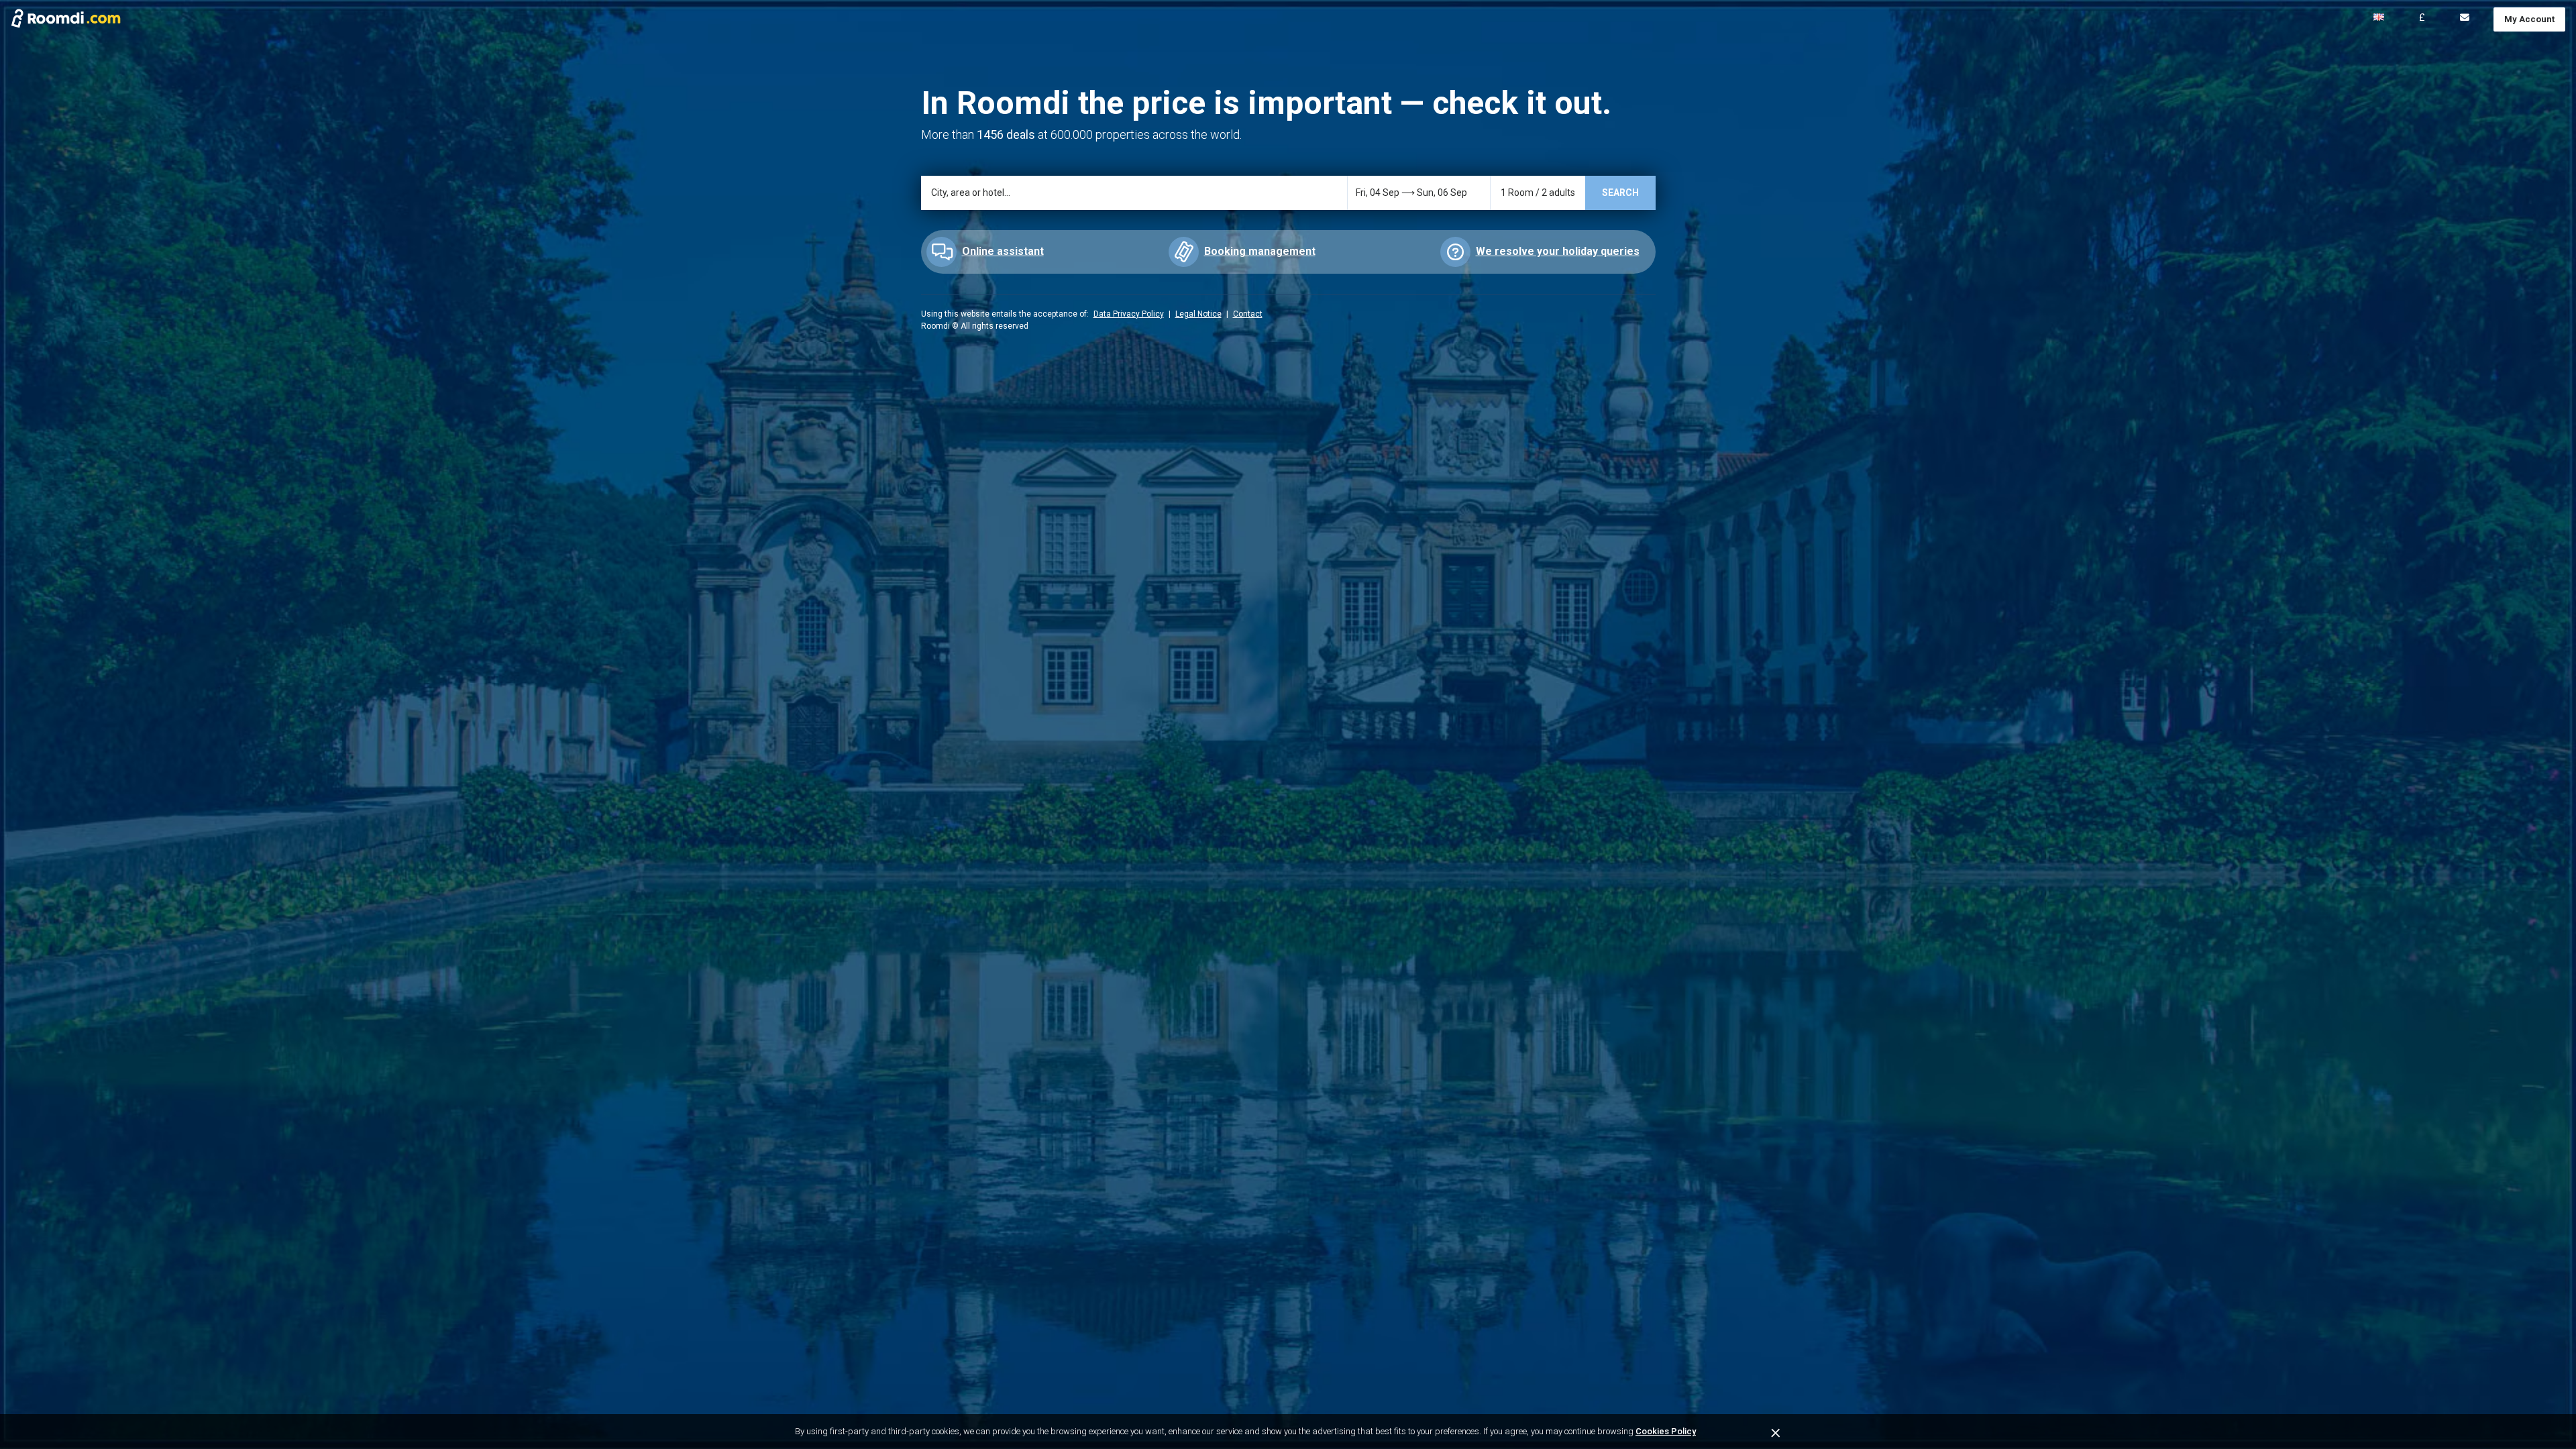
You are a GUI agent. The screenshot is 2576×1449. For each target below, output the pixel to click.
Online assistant (1003, 251)
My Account (2529, 19)
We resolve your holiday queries (1558, 251)
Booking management (1260, 251)
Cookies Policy (1666, 1431)
